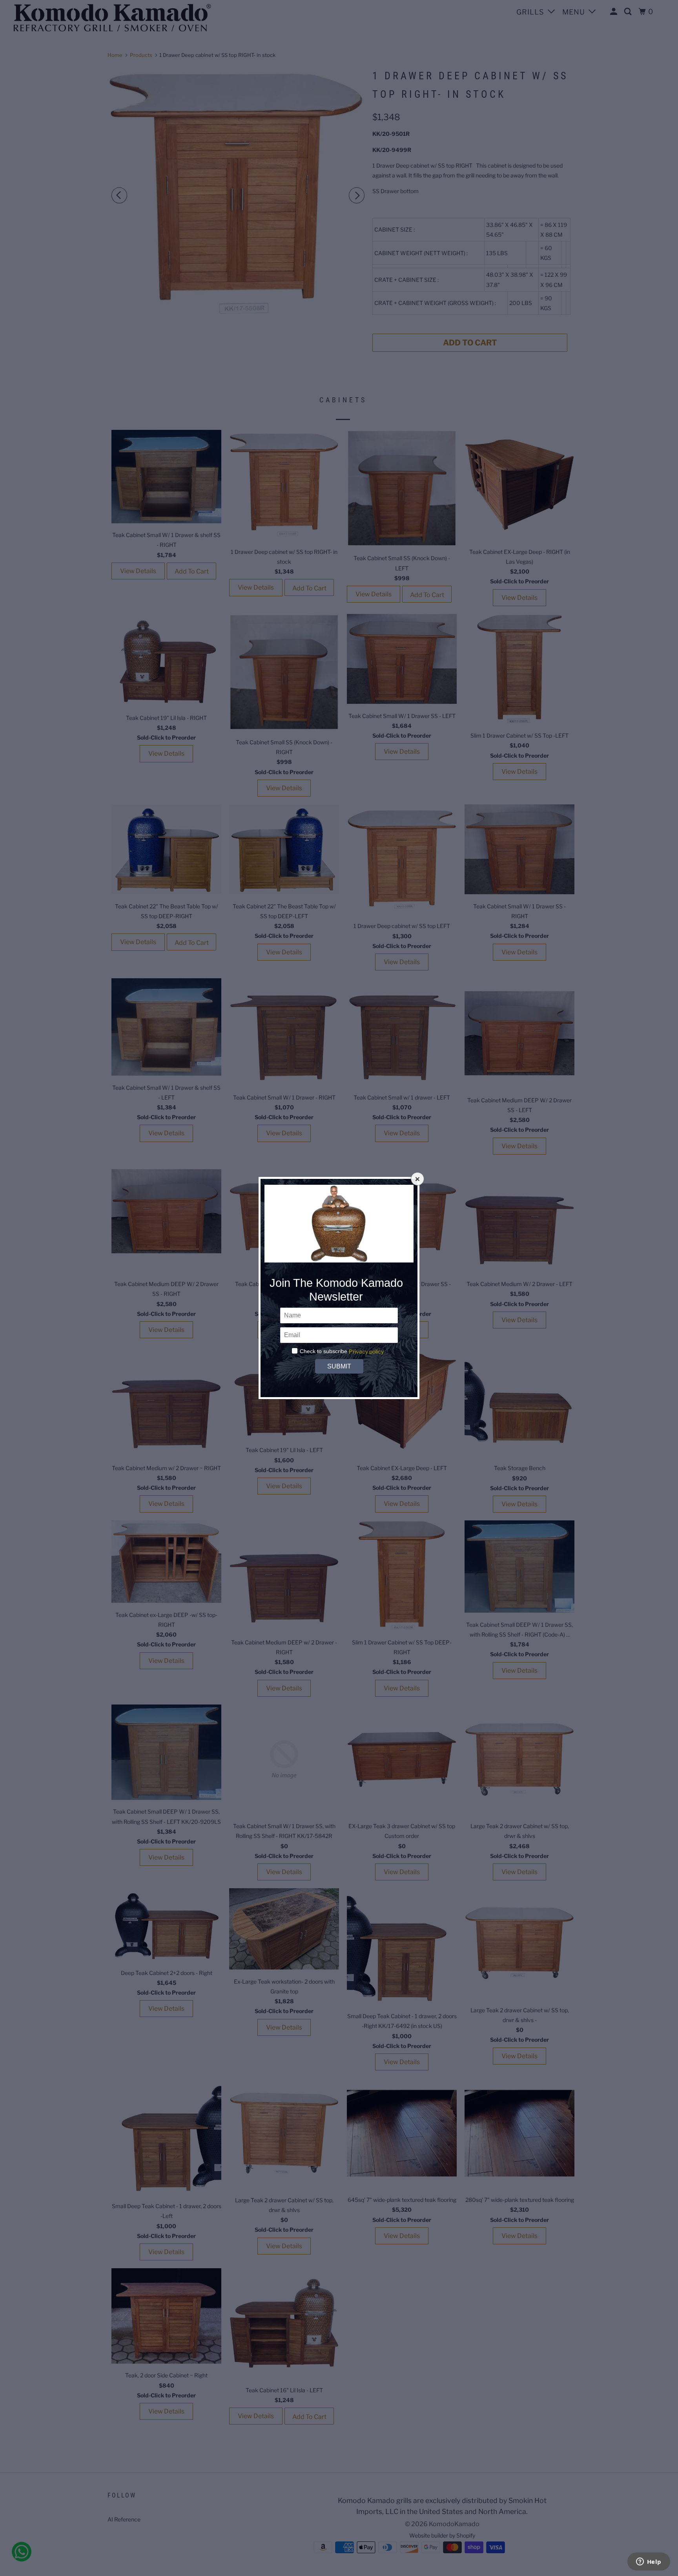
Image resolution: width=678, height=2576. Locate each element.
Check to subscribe (324, 1351)
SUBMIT (339, 1366)
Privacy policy (366, 1351)
